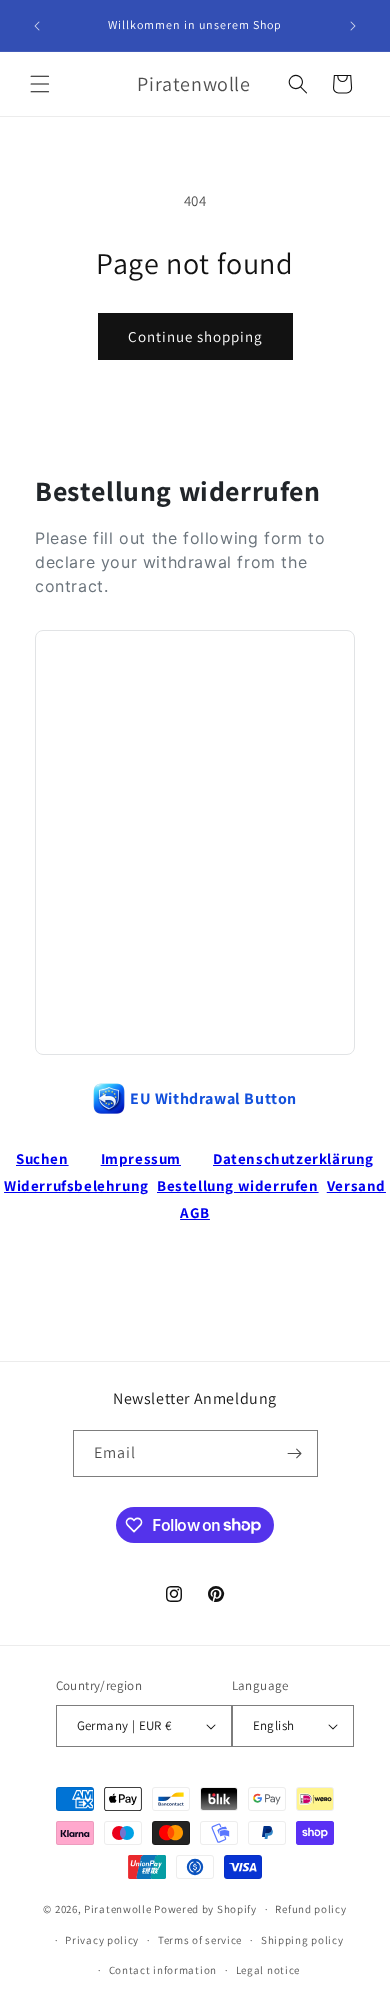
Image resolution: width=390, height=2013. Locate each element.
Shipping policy (302, 1940)
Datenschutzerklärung (293, 1158)
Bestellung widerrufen (238, 1185)
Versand (356, 1185)
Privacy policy (102, 1940)
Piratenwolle (117, 1909)
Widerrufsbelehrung (76, 1185)
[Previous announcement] (37, 26)
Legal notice (268, 1970)
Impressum (141, 1158)
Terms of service (200, 1940)
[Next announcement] (353, 26)
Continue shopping (195, 336)
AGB (195, 1212)
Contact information (163, 1970)
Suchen (42, 1158)
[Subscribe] (295, 1453)
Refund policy (310, 1909)
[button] (40, 84)
